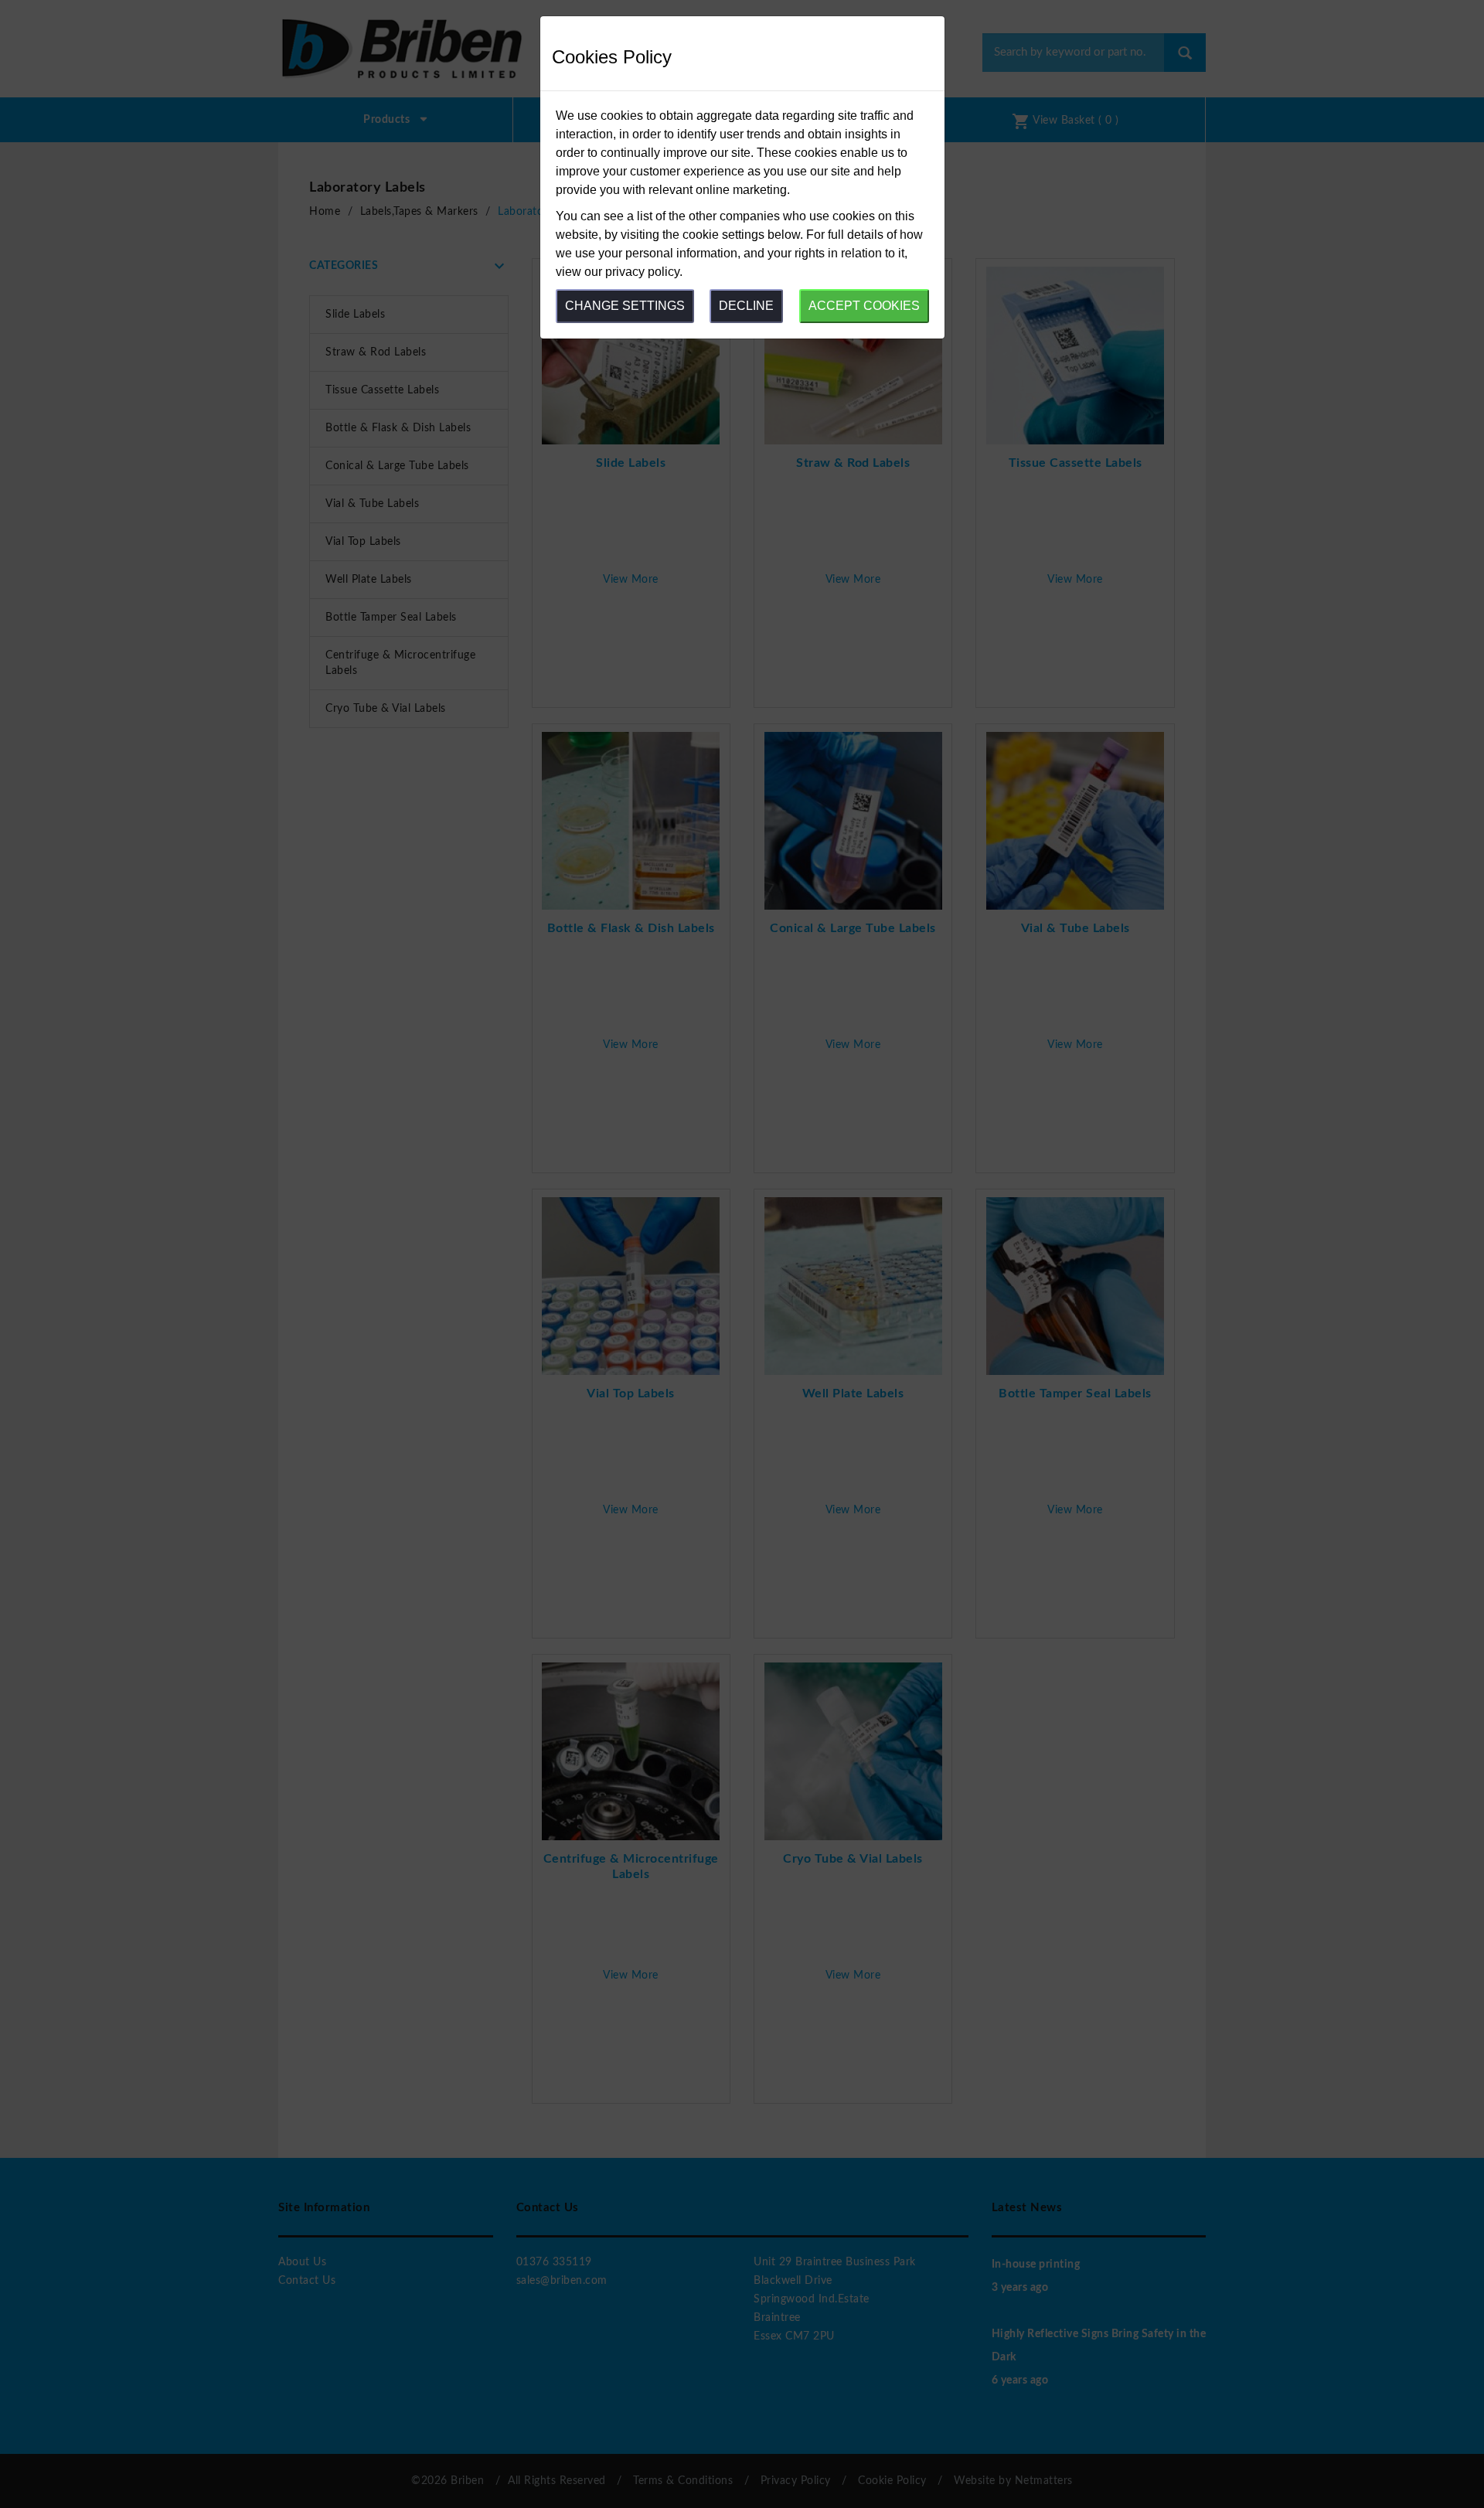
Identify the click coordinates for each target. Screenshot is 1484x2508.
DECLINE (746, 306)
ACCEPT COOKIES (864, 306)
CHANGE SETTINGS (625, 306)
